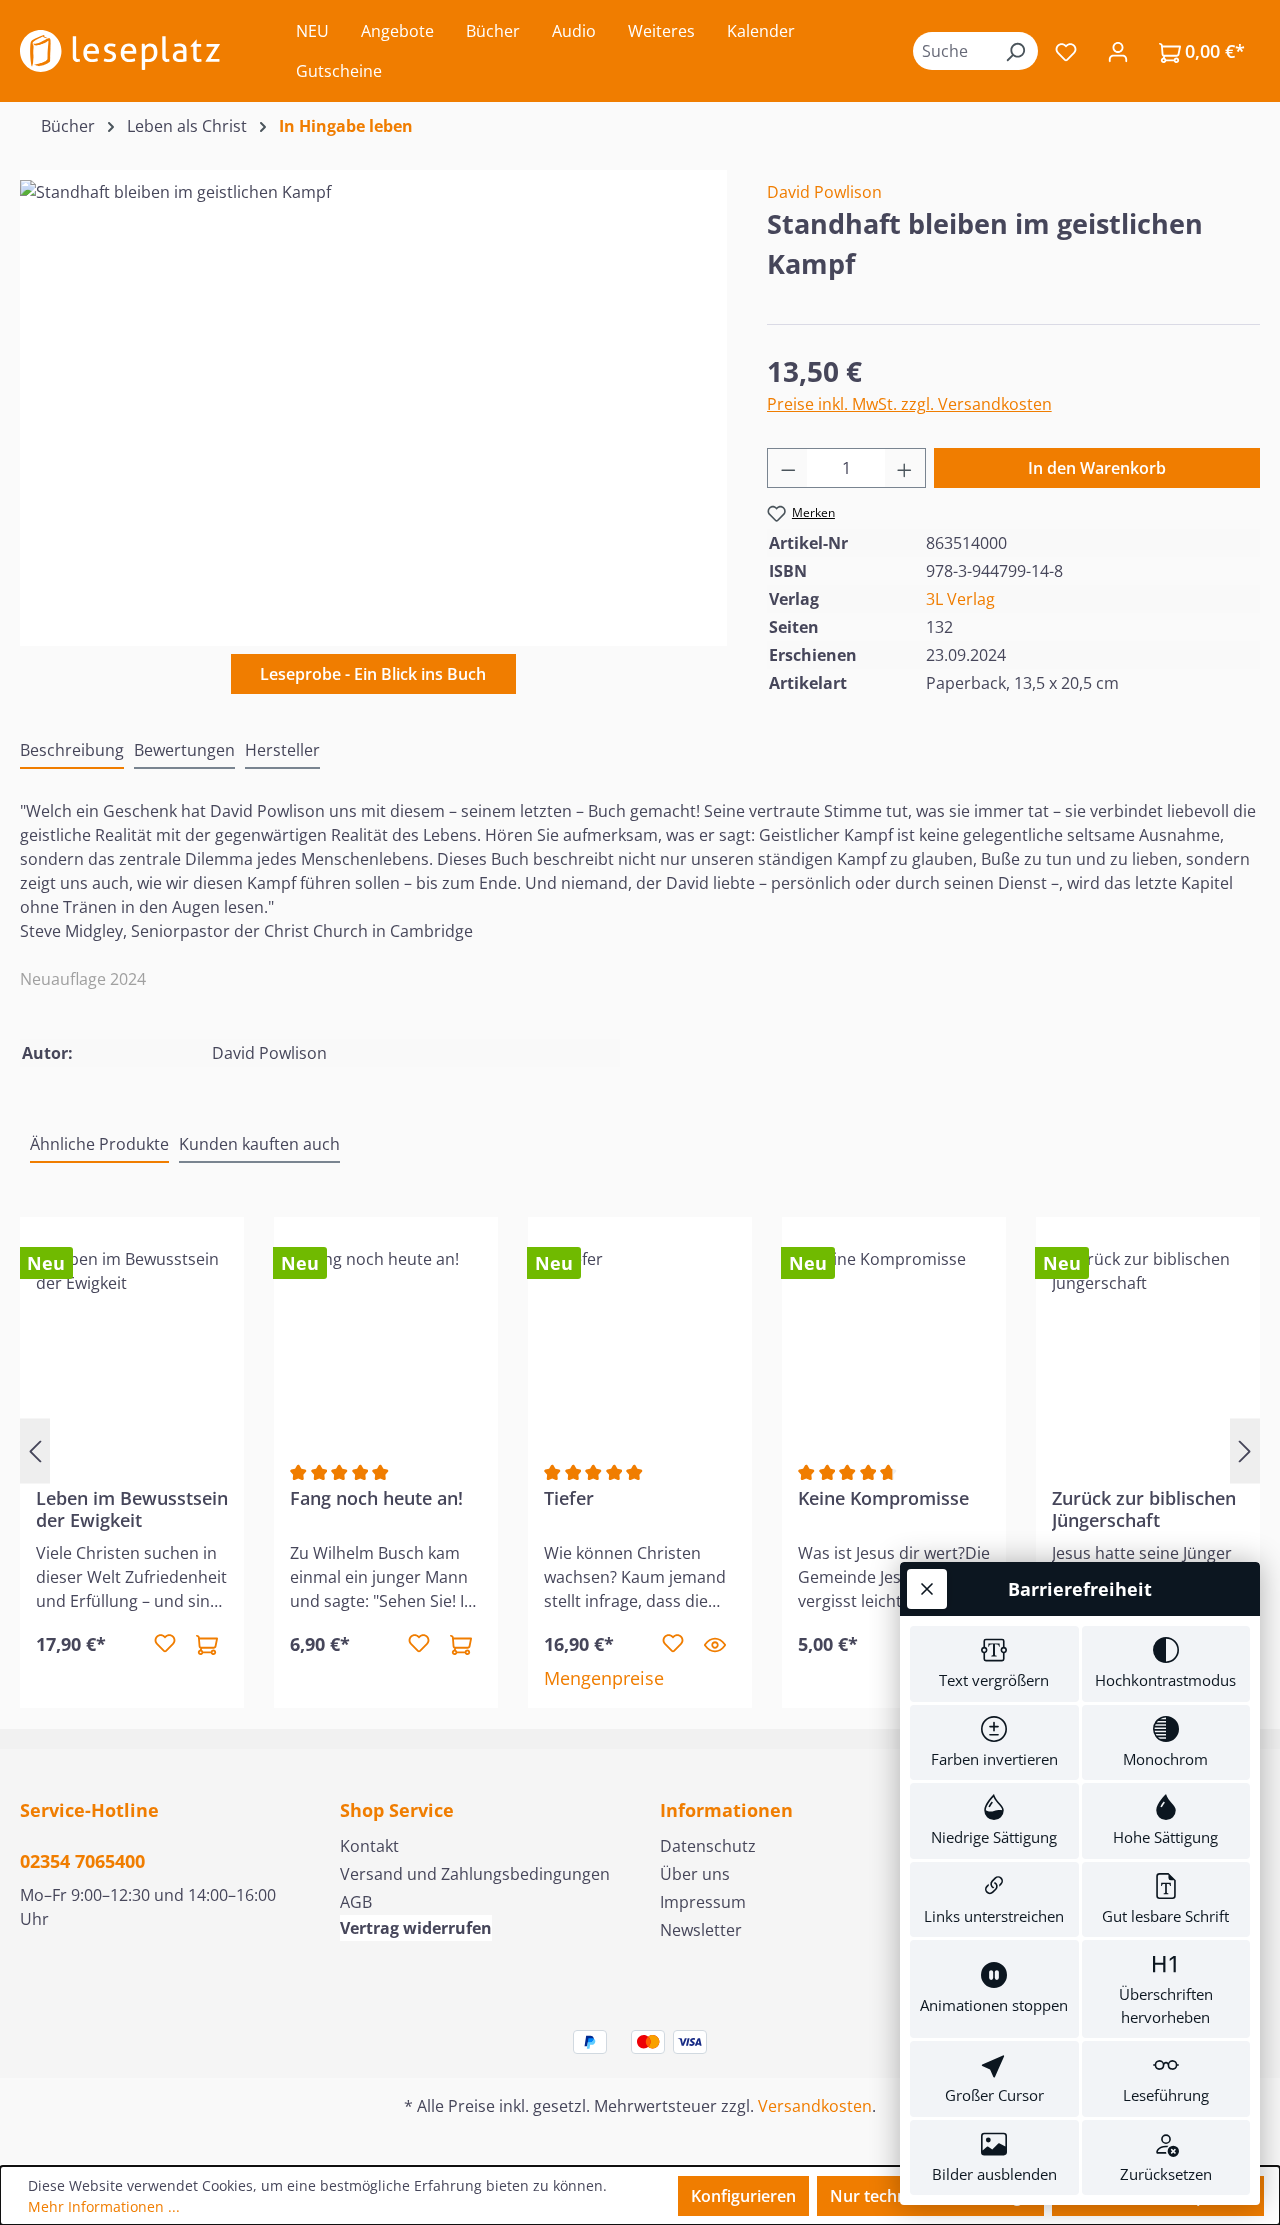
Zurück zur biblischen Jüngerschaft (1144, 1509)
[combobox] (953, 51)
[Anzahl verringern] (788, 468)
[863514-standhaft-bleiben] (373, 395)
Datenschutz (708, 1846)
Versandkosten (815, 2106)
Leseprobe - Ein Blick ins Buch (373, 674)
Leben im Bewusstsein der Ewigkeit (132, 1509)
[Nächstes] (1245, 1451)
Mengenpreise (604, 1678)
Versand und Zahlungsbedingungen (475, 1874)
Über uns (695, 1874)
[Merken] (165, 1644)
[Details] (715, 1644)
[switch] (994, 1664)
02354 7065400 (82, 1861)
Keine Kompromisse (883, 1498)
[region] (373, 395)
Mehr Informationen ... (104, 2206)
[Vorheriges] (35, 1451)
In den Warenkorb (1097, 468)
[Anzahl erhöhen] (905, 468)
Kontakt (369, 1846)
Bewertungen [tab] (184, 750)
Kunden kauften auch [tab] (259, 1144)
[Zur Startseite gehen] (120, 51)
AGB (356, 1902)
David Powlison (824, 192)
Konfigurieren (743, 2196)
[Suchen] (1015, 51)
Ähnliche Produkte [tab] (99, 1144)
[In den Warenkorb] (207, 1644)
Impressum (703, 1902)
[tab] (72, 751)
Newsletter (701, 1930)
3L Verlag (960, 599)
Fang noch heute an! (376, 1498)
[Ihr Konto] (1118, 51)
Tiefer (569, 1498)
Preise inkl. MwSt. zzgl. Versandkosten (909, 404)
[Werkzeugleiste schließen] (927, 1589)
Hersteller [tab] (282, 750)
